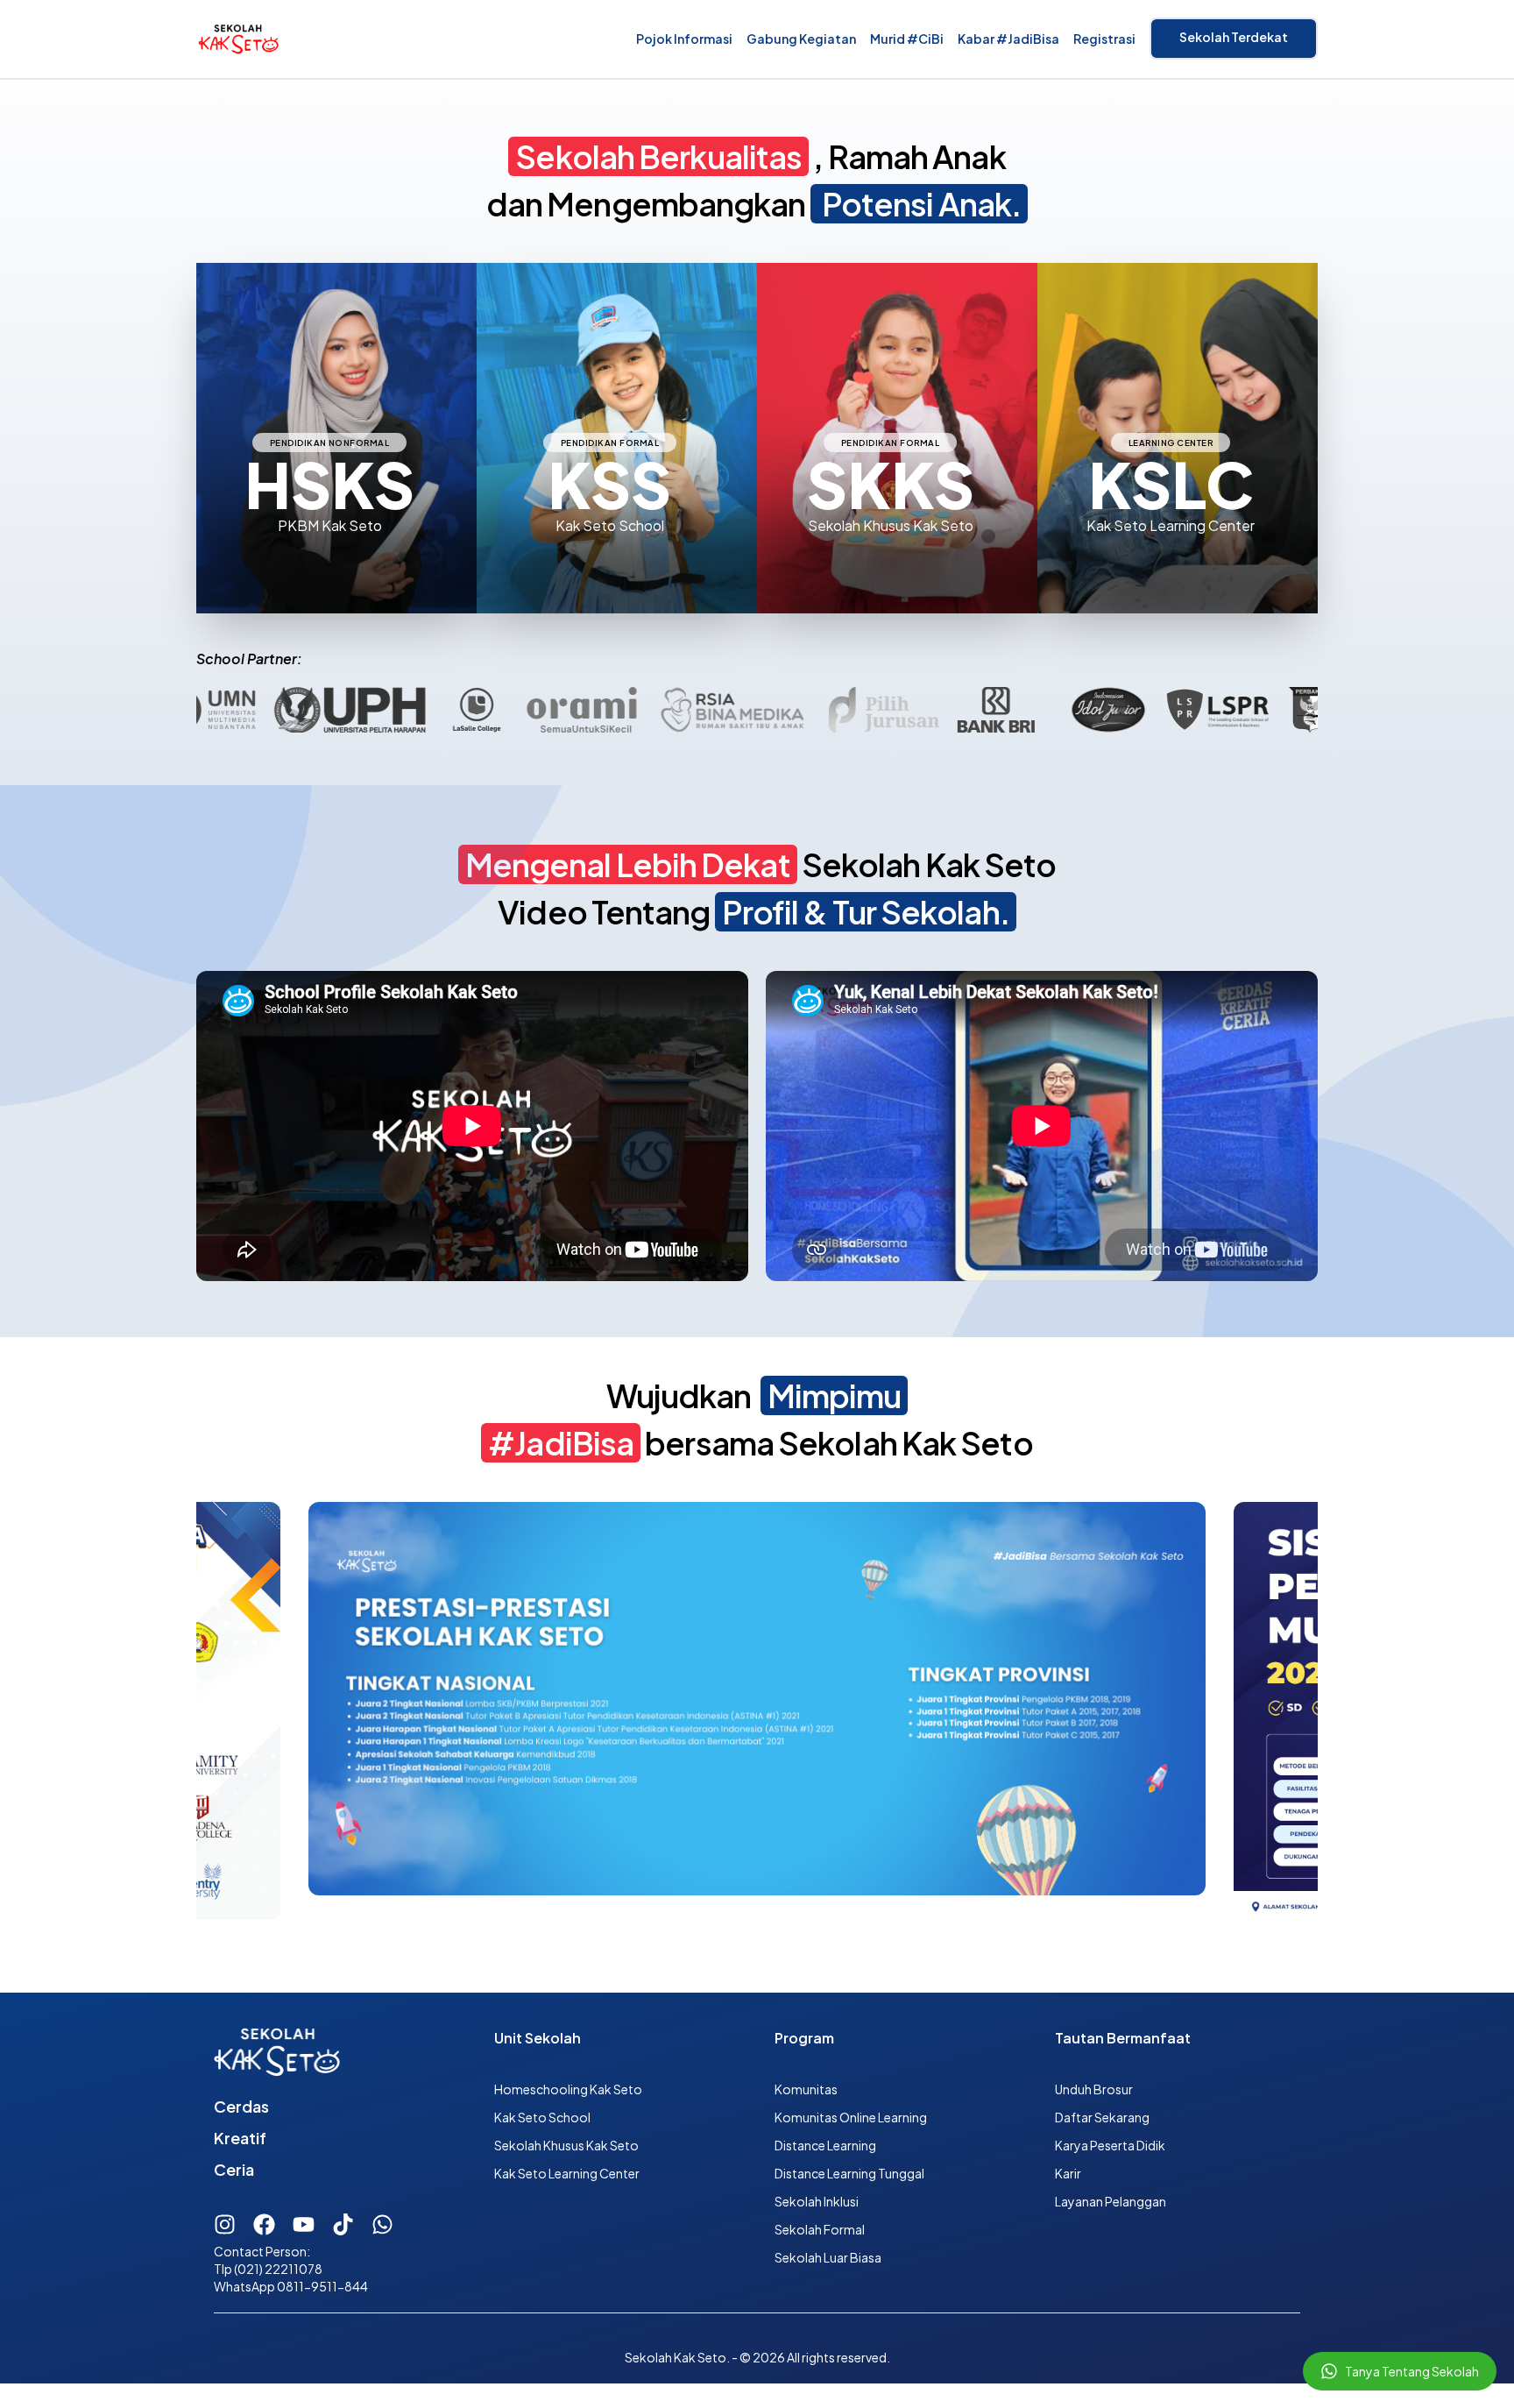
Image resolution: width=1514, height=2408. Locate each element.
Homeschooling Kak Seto (568, 2089)
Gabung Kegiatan (801, 39)
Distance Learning (825, 2145)
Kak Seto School (542, 2117)
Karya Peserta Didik (1110, 2145)
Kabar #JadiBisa (1008, 39)
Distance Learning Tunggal (849, 2173)
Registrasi (1104, 39)
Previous (183, 1712)
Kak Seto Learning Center (567, 2173)
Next (1331, 1712)
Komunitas (806, 2089)
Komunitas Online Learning (851, 2117)
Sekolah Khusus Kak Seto (566, 2145)
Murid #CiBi (907, 39)
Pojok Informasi (684, 39)
